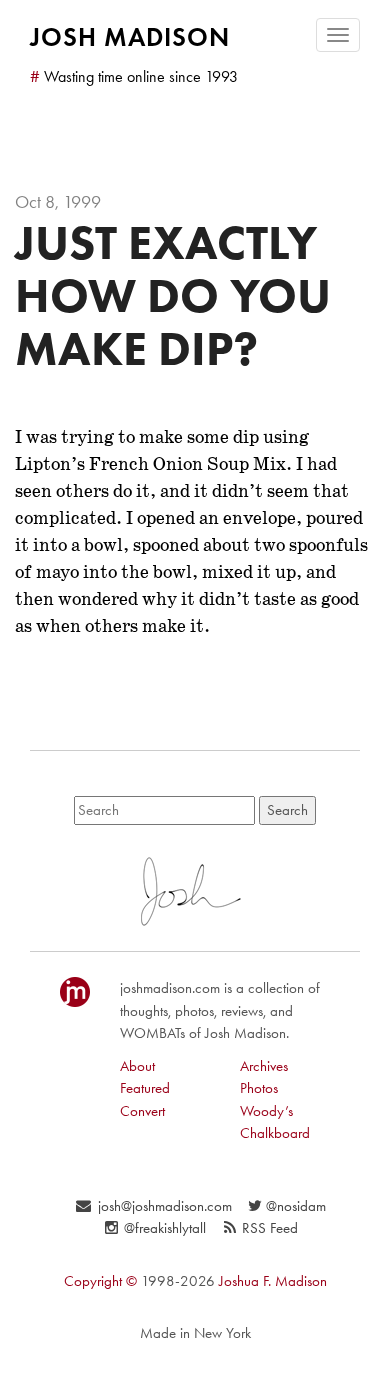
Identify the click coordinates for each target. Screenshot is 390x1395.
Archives (264, 1066)
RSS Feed (270, 1228)
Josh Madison (130, 37)
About (137, 1066)
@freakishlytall (165, 1228)
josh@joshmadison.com (164, 1206)
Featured (145, 1088)
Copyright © (100, 1281)
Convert (142, 1111)
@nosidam (296, 1206)
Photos (259, 1088)
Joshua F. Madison (273, 1281)
